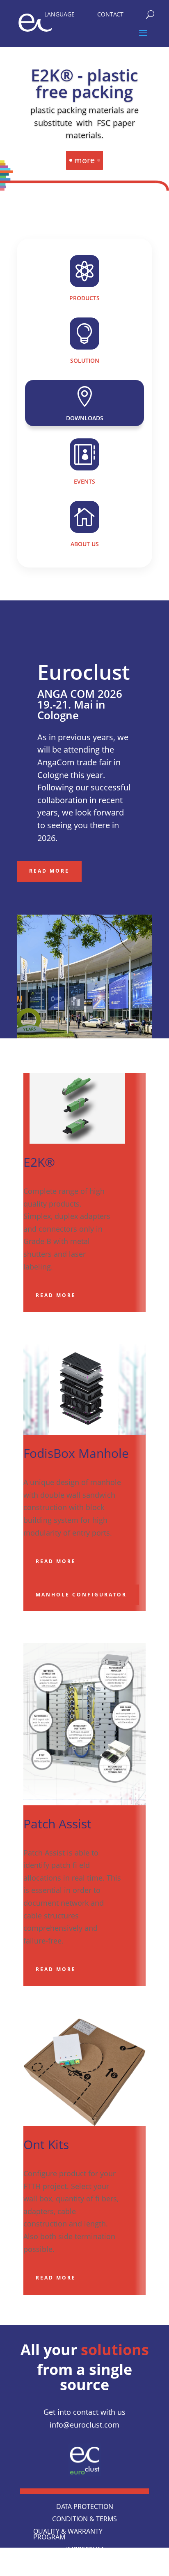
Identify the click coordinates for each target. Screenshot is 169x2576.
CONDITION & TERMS (84, 2520)
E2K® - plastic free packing (84, 83)
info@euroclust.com (84, 2425)
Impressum (85, 2550)
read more (56, 1295)
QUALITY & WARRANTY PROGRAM (68, 2535)
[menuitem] (59, 12)
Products (84, 298)
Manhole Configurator (81, 1595)
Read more (49, 871)
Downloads (85, 418)
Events (84, 481)
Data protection (85, 2507)
